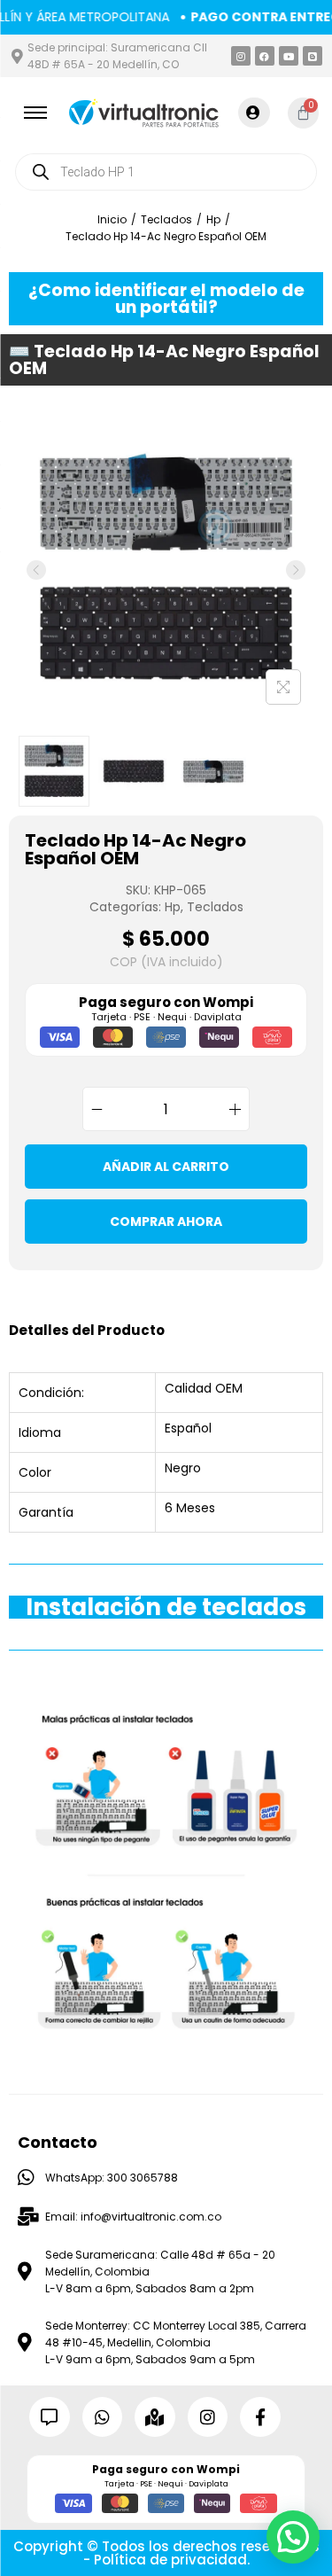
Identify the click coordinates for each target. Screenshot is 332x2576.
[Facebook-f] (260, 2417)
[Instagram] (241, 56)
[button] (293, 2537)
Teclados (166, 219)
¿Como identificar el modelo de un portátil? (166, 299)
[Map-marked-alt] (155, 2417)
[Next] (296, 570)
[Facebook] (265, 56)
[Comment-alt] (50, 2417)
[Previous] (36, 570)
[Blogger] (313, 56)
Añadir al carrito (166, 1167)
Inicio (112, 219)
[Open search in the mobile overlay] (166, 172)
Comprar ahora (166, 1222)
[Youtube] (289, 56)
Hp (213, 219)
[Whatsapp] (103, 2417)
